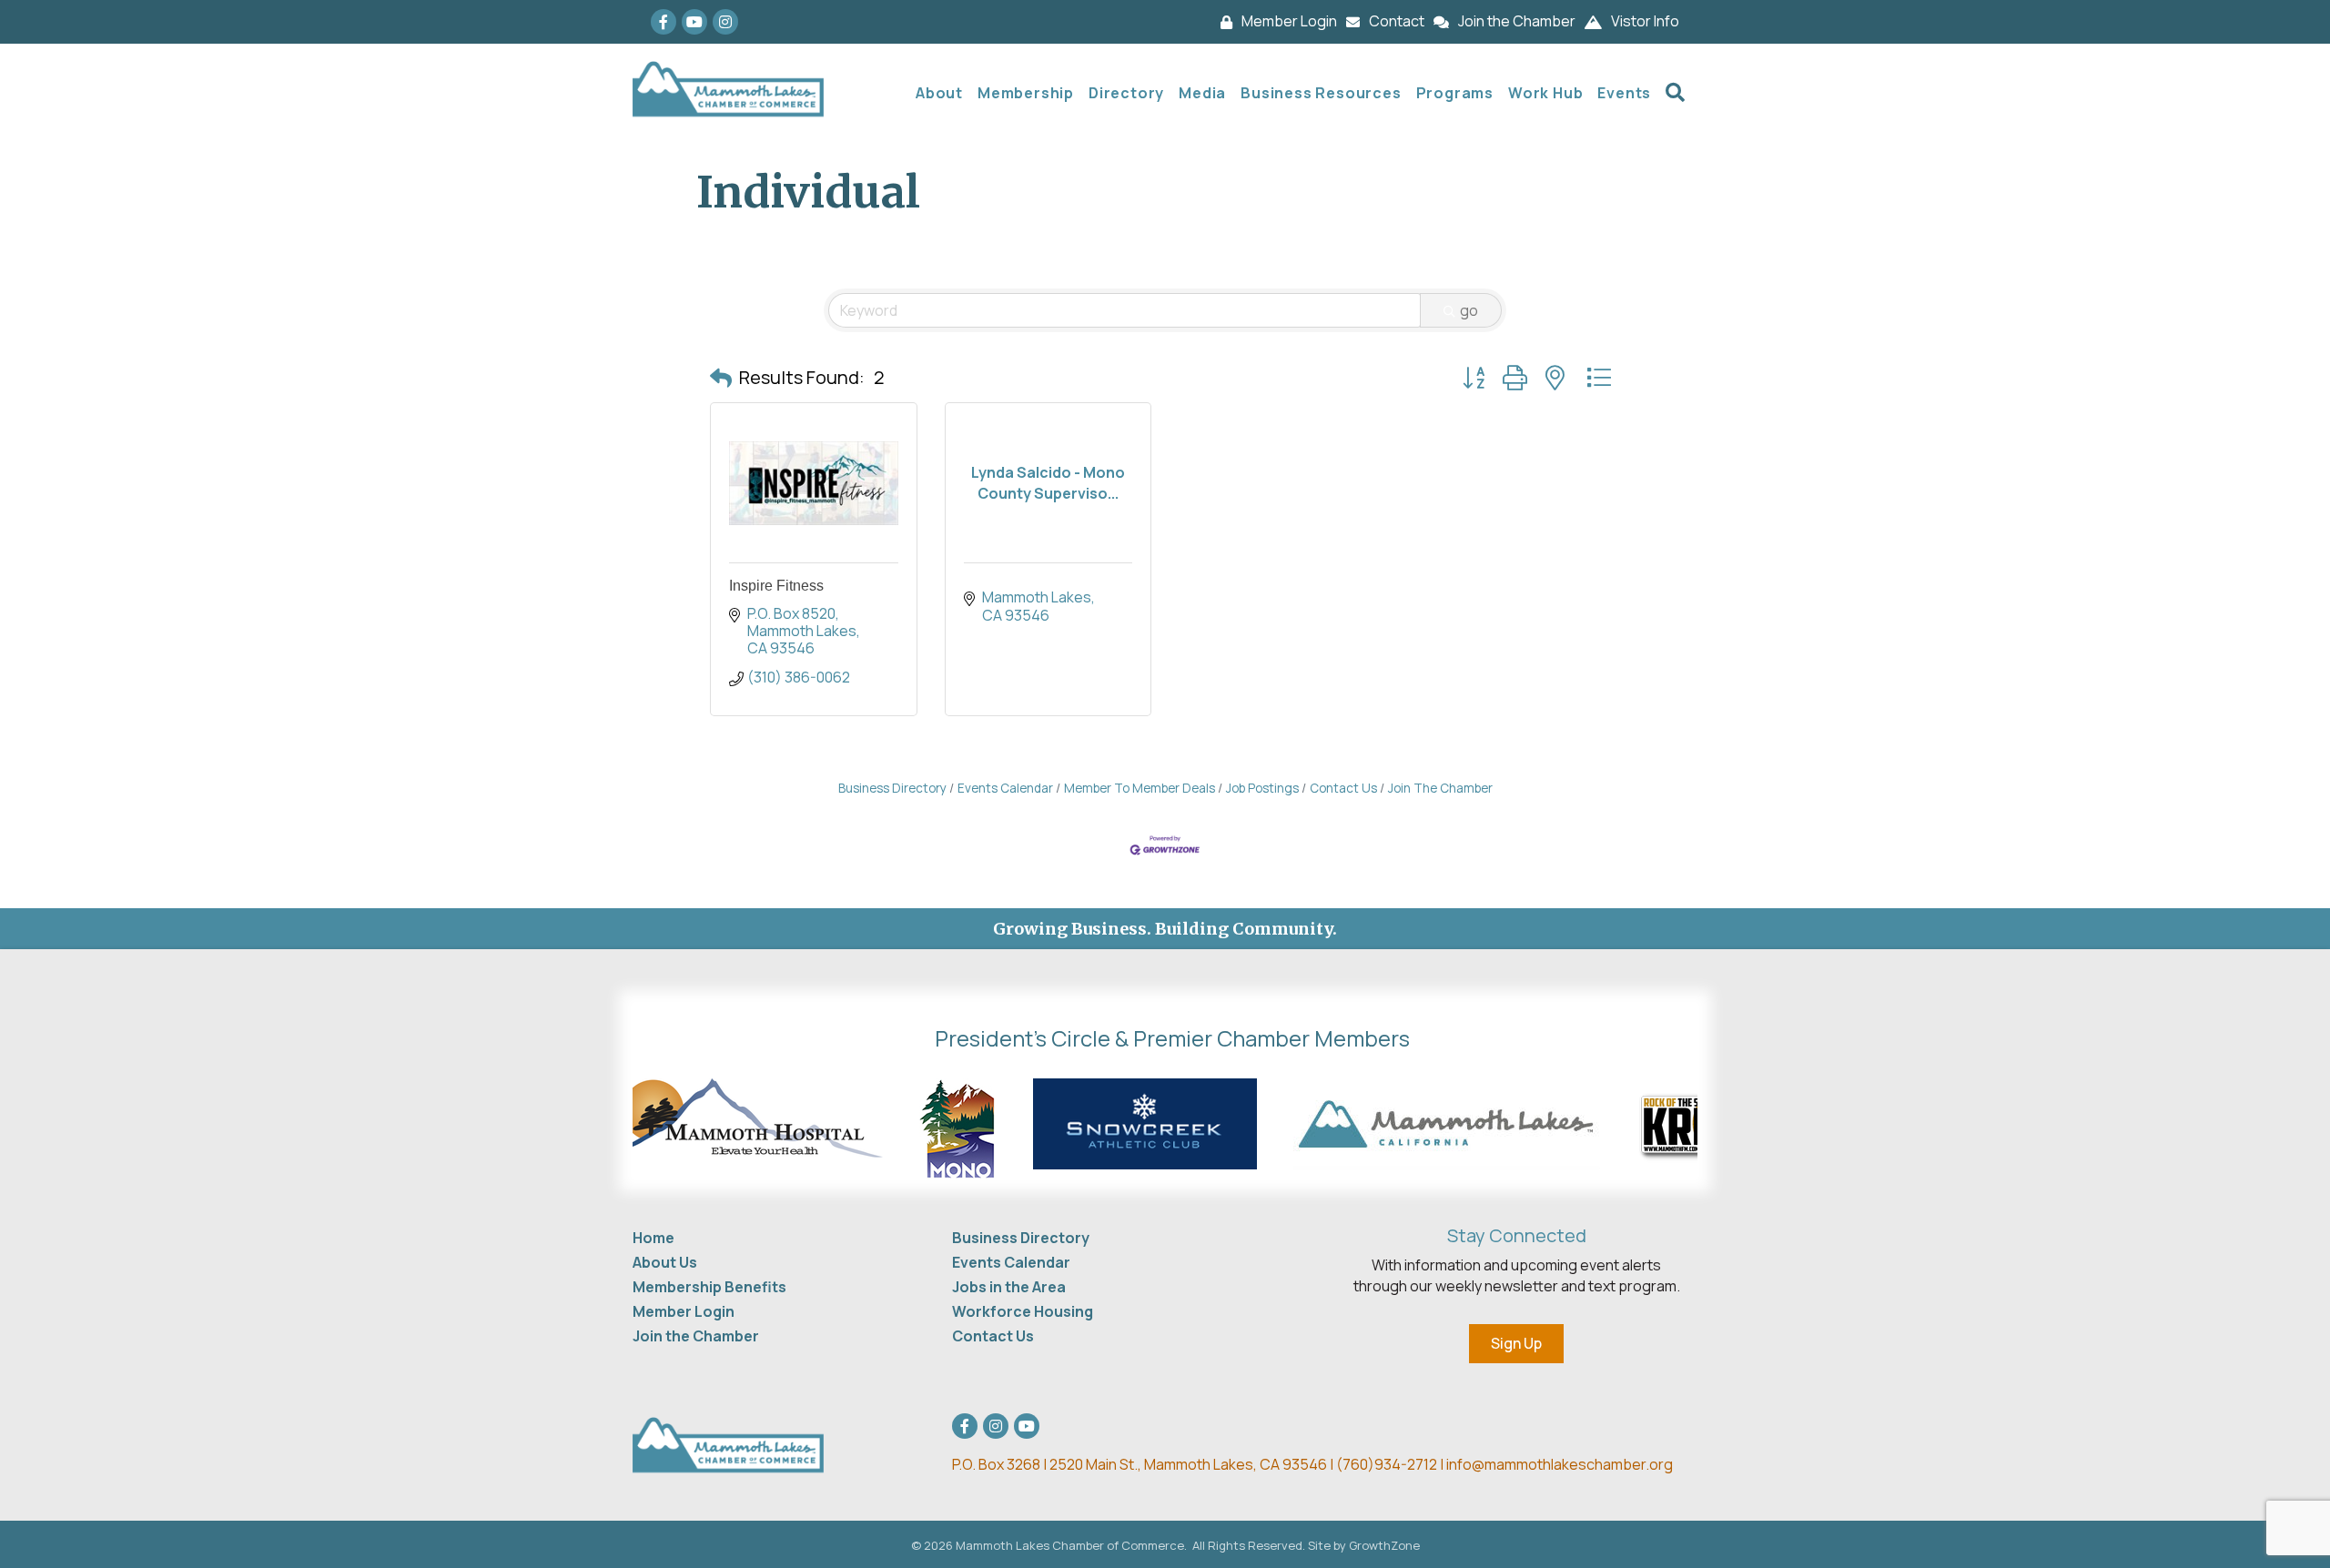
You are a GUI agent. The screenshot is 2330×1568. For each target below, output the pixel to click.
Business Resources (1321, 93)
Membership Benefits (709, 1287)
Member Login (684, 1311)
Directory (1126, 93)
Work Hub (1545, 93)
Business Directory (892, 788)
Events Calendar (1005, 788)
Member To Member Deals (1140, 788)
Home (653, 1238)
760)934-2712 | (1394, 1464)
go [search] (1469, 310)
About (939, 93)
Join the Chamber (696, 1336)
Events (1624, 93)
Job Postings (1262, 788)
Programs (1455, 93)
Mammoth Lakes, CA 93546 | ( (1147, 1464)
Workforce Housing (1023, 1311)
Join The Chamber (1440, 788)
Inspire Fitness (776, 586)
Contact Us (1343, 788)
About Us (665, 1262)
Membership (1026, 93)
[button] (721, 378)
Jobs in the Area (1009, 1287)
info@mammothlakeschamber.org (1560, 1464)
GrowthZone (1384, 1545)
